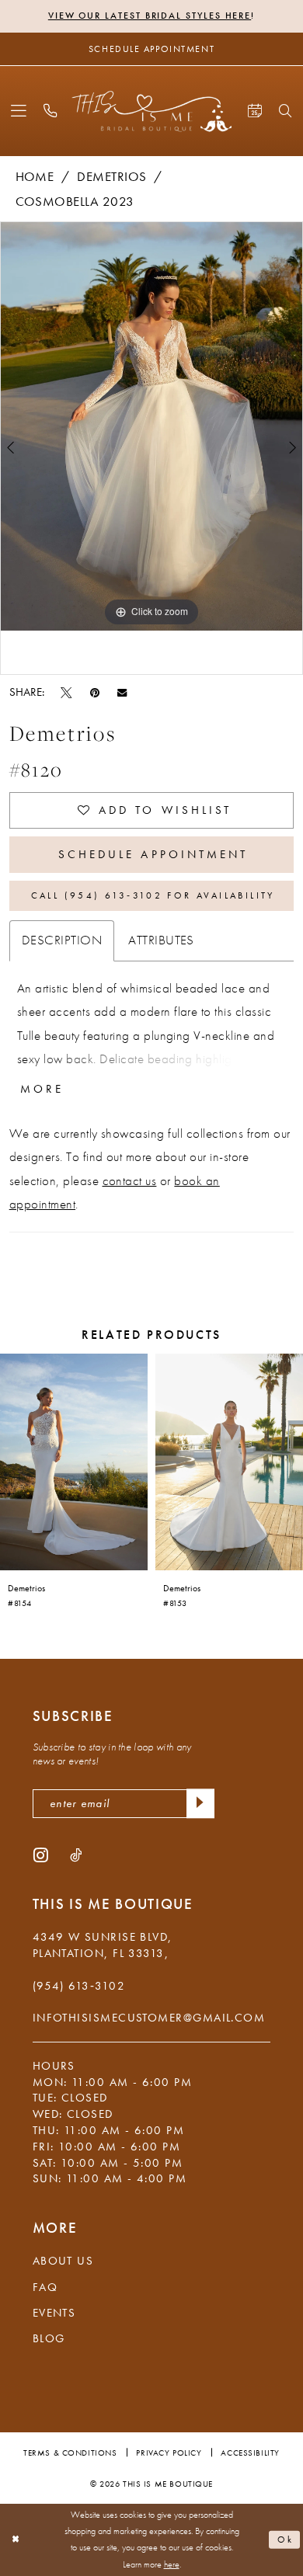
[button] (18, 111)
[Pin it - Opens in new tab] (95, 692)
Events (54, 2313)
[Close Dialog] (16, 2540)
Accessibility (250, 2453)
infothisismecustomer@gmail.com (149, 2018)
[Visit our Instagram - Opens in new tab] (41, 1855)
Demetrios (111, 177)
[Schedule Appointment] (254, 111)
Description (62, 940)
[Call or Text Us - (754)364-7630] (51, 111)
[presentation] (74, 1462)
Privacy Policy (169, 2453)
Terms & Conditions (70, 2453)
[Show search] (286, 111)
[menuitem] (18, 111)
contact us (130, 1181)
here (172, 2565)
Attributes (161, 940)
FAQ (45, 2287)
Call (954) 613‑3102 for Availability (153, 895)
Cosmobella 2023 (75, 202)
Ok (286, 2540)
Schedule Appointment (153, 854)
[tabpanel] (151, 426)
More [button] (42, 1089)
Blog (49, 2338)
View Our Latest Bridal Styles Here (150, 16)
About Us (63, 2261)
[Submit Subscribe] (200, 1804)
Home (35, 177)
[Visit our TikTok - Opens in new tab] (76, 1855)
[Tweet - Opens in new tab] (66, 692)
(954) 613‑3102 (79, 1986)
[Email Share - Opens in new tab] (122, 692)
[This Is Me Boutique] (152, 111)
